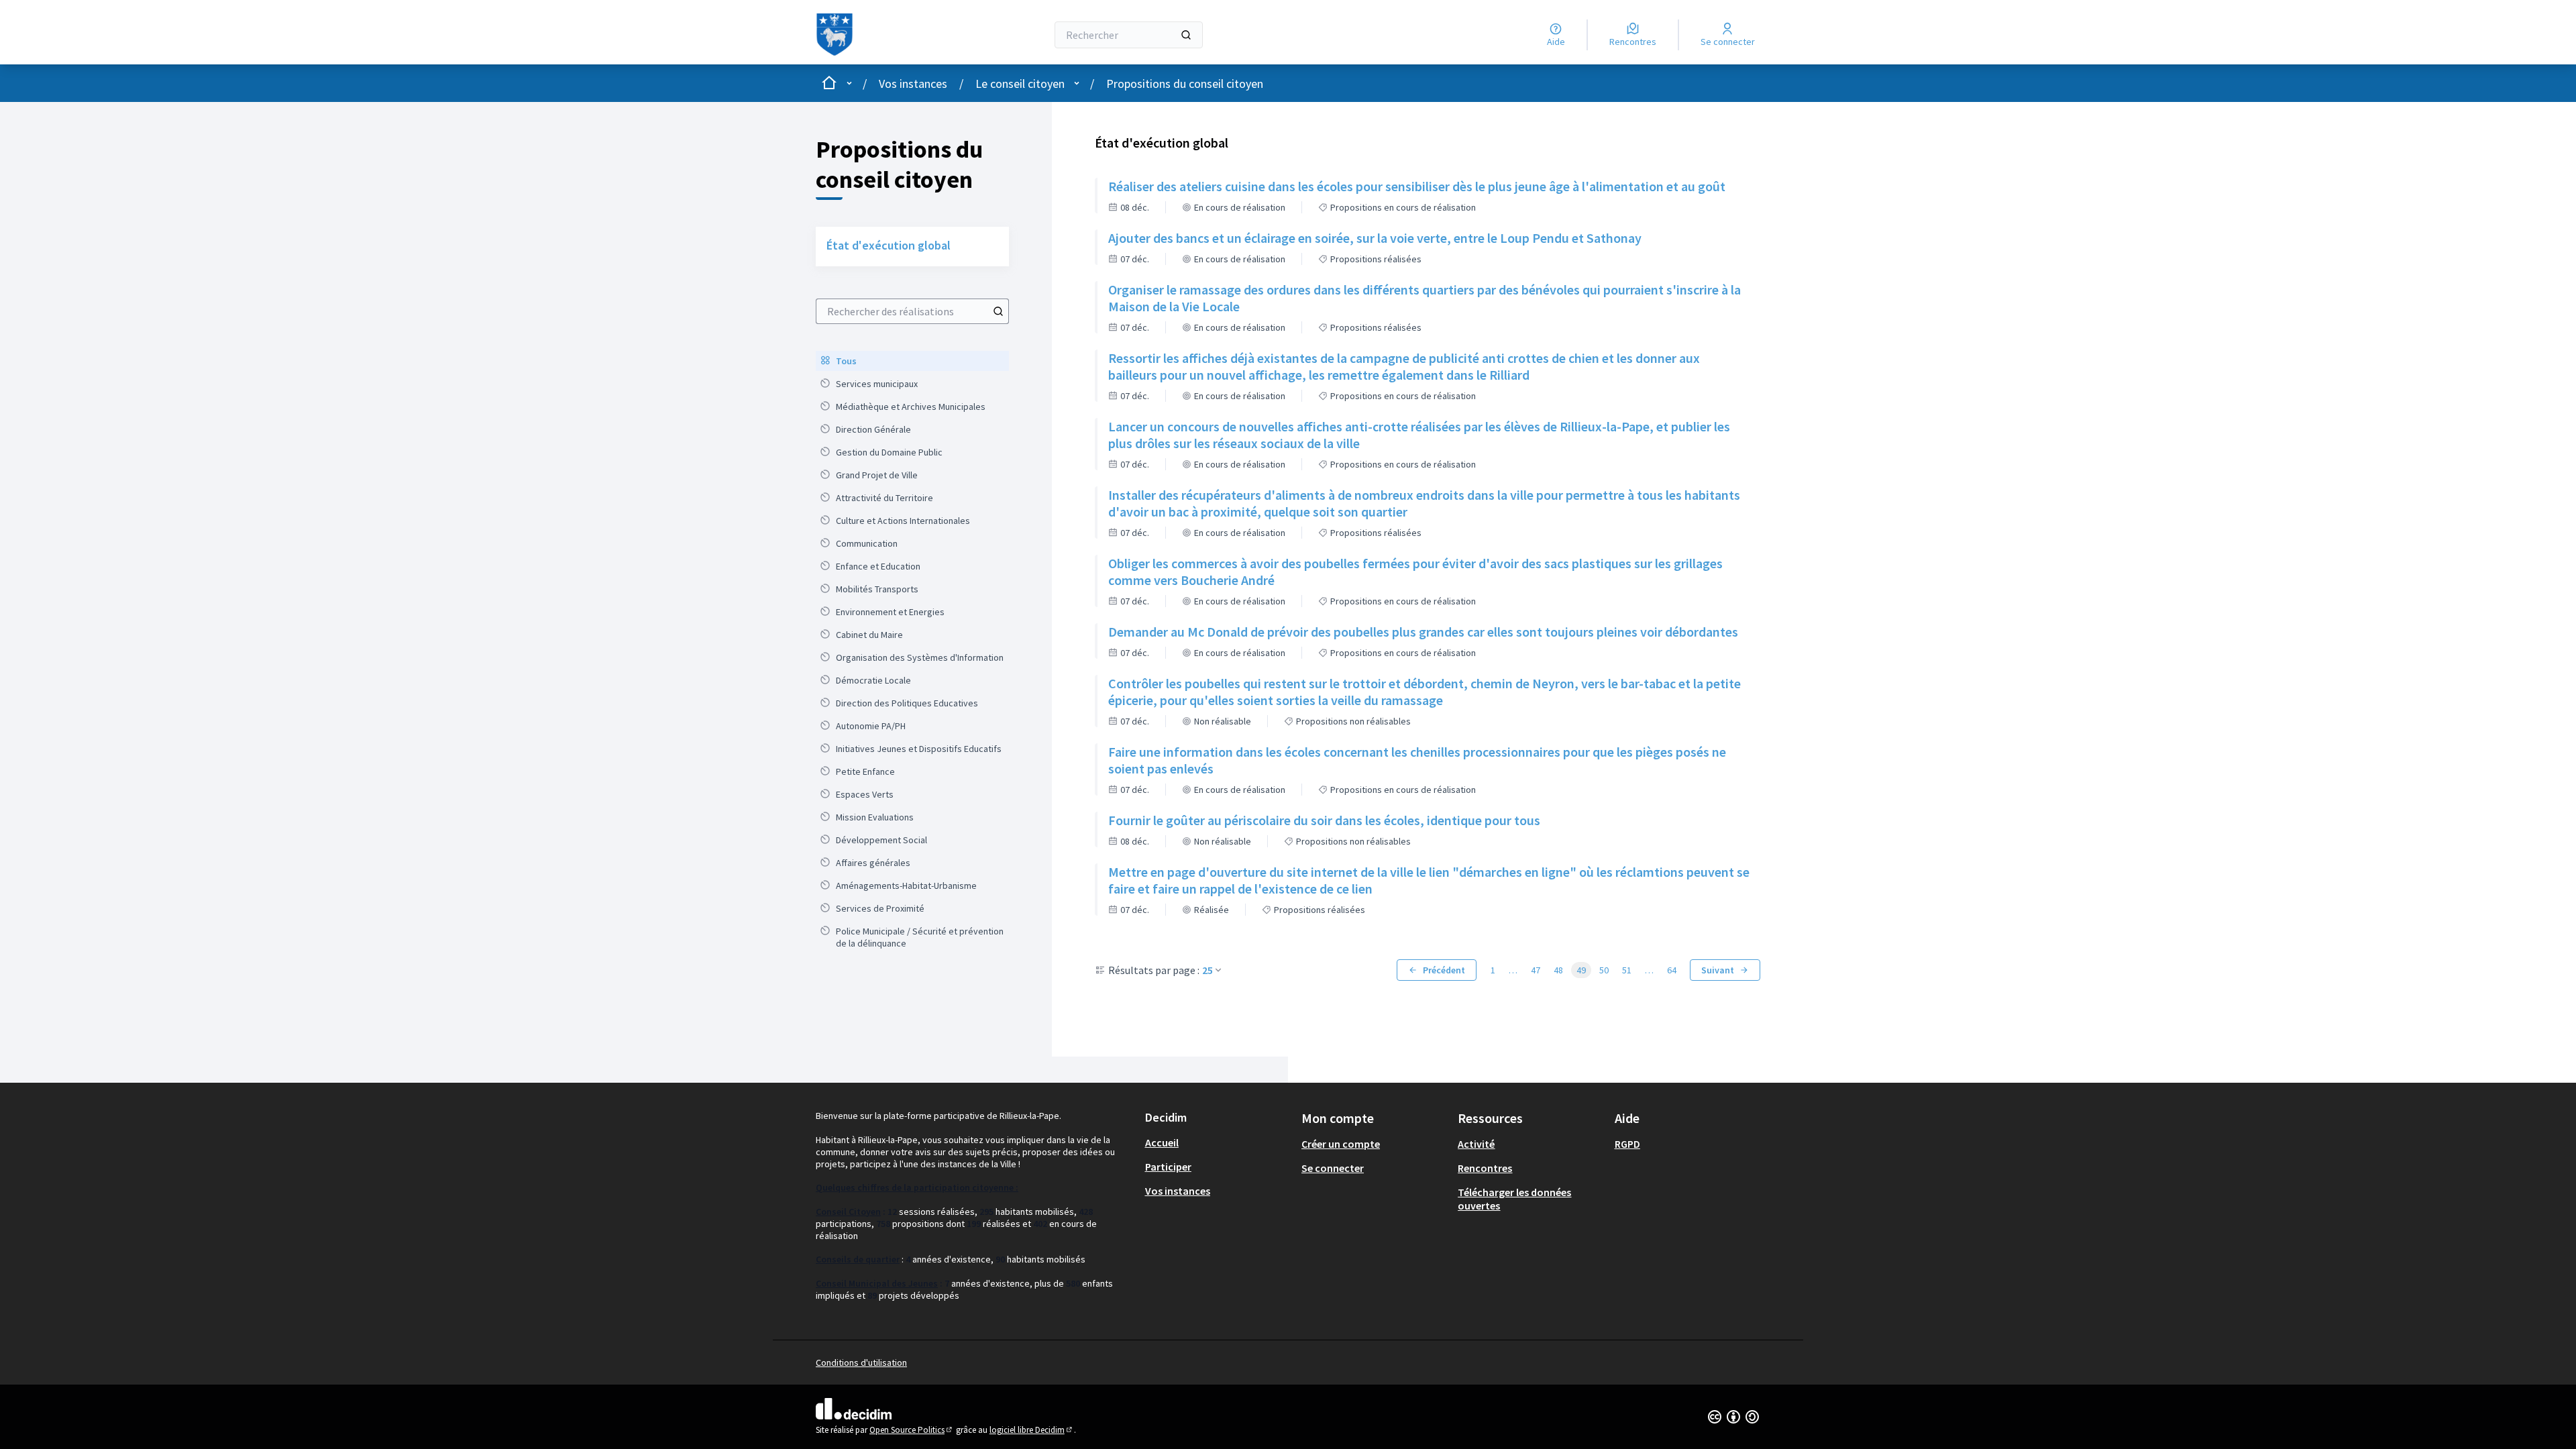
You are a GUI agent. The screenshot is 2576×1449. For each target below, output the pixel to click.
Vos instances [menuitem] (1178, 1191)
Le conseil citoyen (1020, 84)
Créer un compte (1341, 1144)
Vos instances (913, 84)
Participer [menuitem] (1168, 1167)
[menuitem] (912, 361)
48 (1558, 970)
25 (1207, 970)
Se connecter (1333, 1168)
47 (1536, 970)
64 (1672, 970)
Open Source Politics (912, 1430)
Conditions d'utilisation (861, 1362)
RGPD (1627, 1144)
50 (1604, 970)
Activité (1476, 1144)
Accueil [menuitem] (1162, 1142)
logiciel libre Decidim (1032, 1430)
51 (1627, 970)
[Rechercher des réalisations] (998, 311)
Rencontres (1485, 1168)
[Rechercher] (1186, 35)
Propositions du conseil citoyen (1185, 84)
